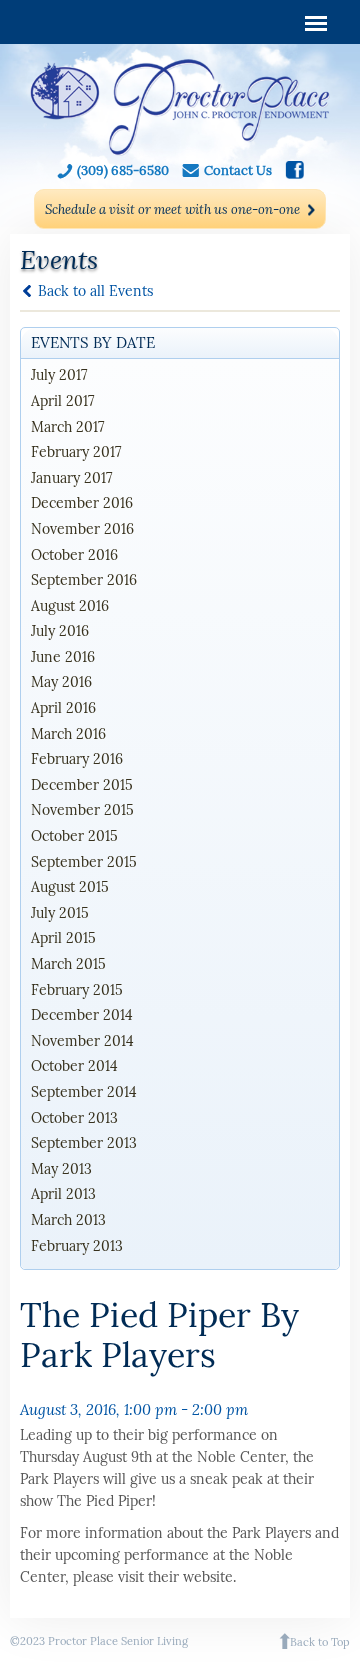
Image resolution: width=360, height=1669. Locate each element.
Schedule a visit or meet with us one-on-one (172, 209)
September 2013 (84, 1143)
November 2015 (82, 810)
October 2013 (74, 1118)
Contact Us (238, 170)
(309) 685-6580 (123, 170)
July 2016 (60, 631)
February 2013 (77, 1246)
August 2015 (70, 887)
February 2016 (77, 759)
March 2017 (67, 427)
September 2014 (84, 1092)
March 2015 (68, 964)
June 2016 (63, 657)
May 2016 (61, 682)
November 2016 (82, 529)
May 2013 (61, 1169)
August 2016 (70, 606)
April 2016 (63, 708)
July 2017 (59, 375)
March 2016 (68, 734)
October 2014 (74, 1066)
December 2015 (82, 785)
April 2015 (63, 938)
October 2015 (74, 836)
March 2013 (68, 1220)
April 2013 (63, 1194)
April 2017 (62, 401)
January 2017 (71, 478)
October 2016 (74, 555)
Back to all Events (95, 290)
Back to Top (320, 1642)
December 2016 (82, 503)
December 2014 (82, 1015)
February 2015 (77, 990)
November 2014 (82, 1041)
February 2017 (76, 452)
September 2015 (84, 862)
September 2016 (84, 580)
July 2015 (60, 913)
